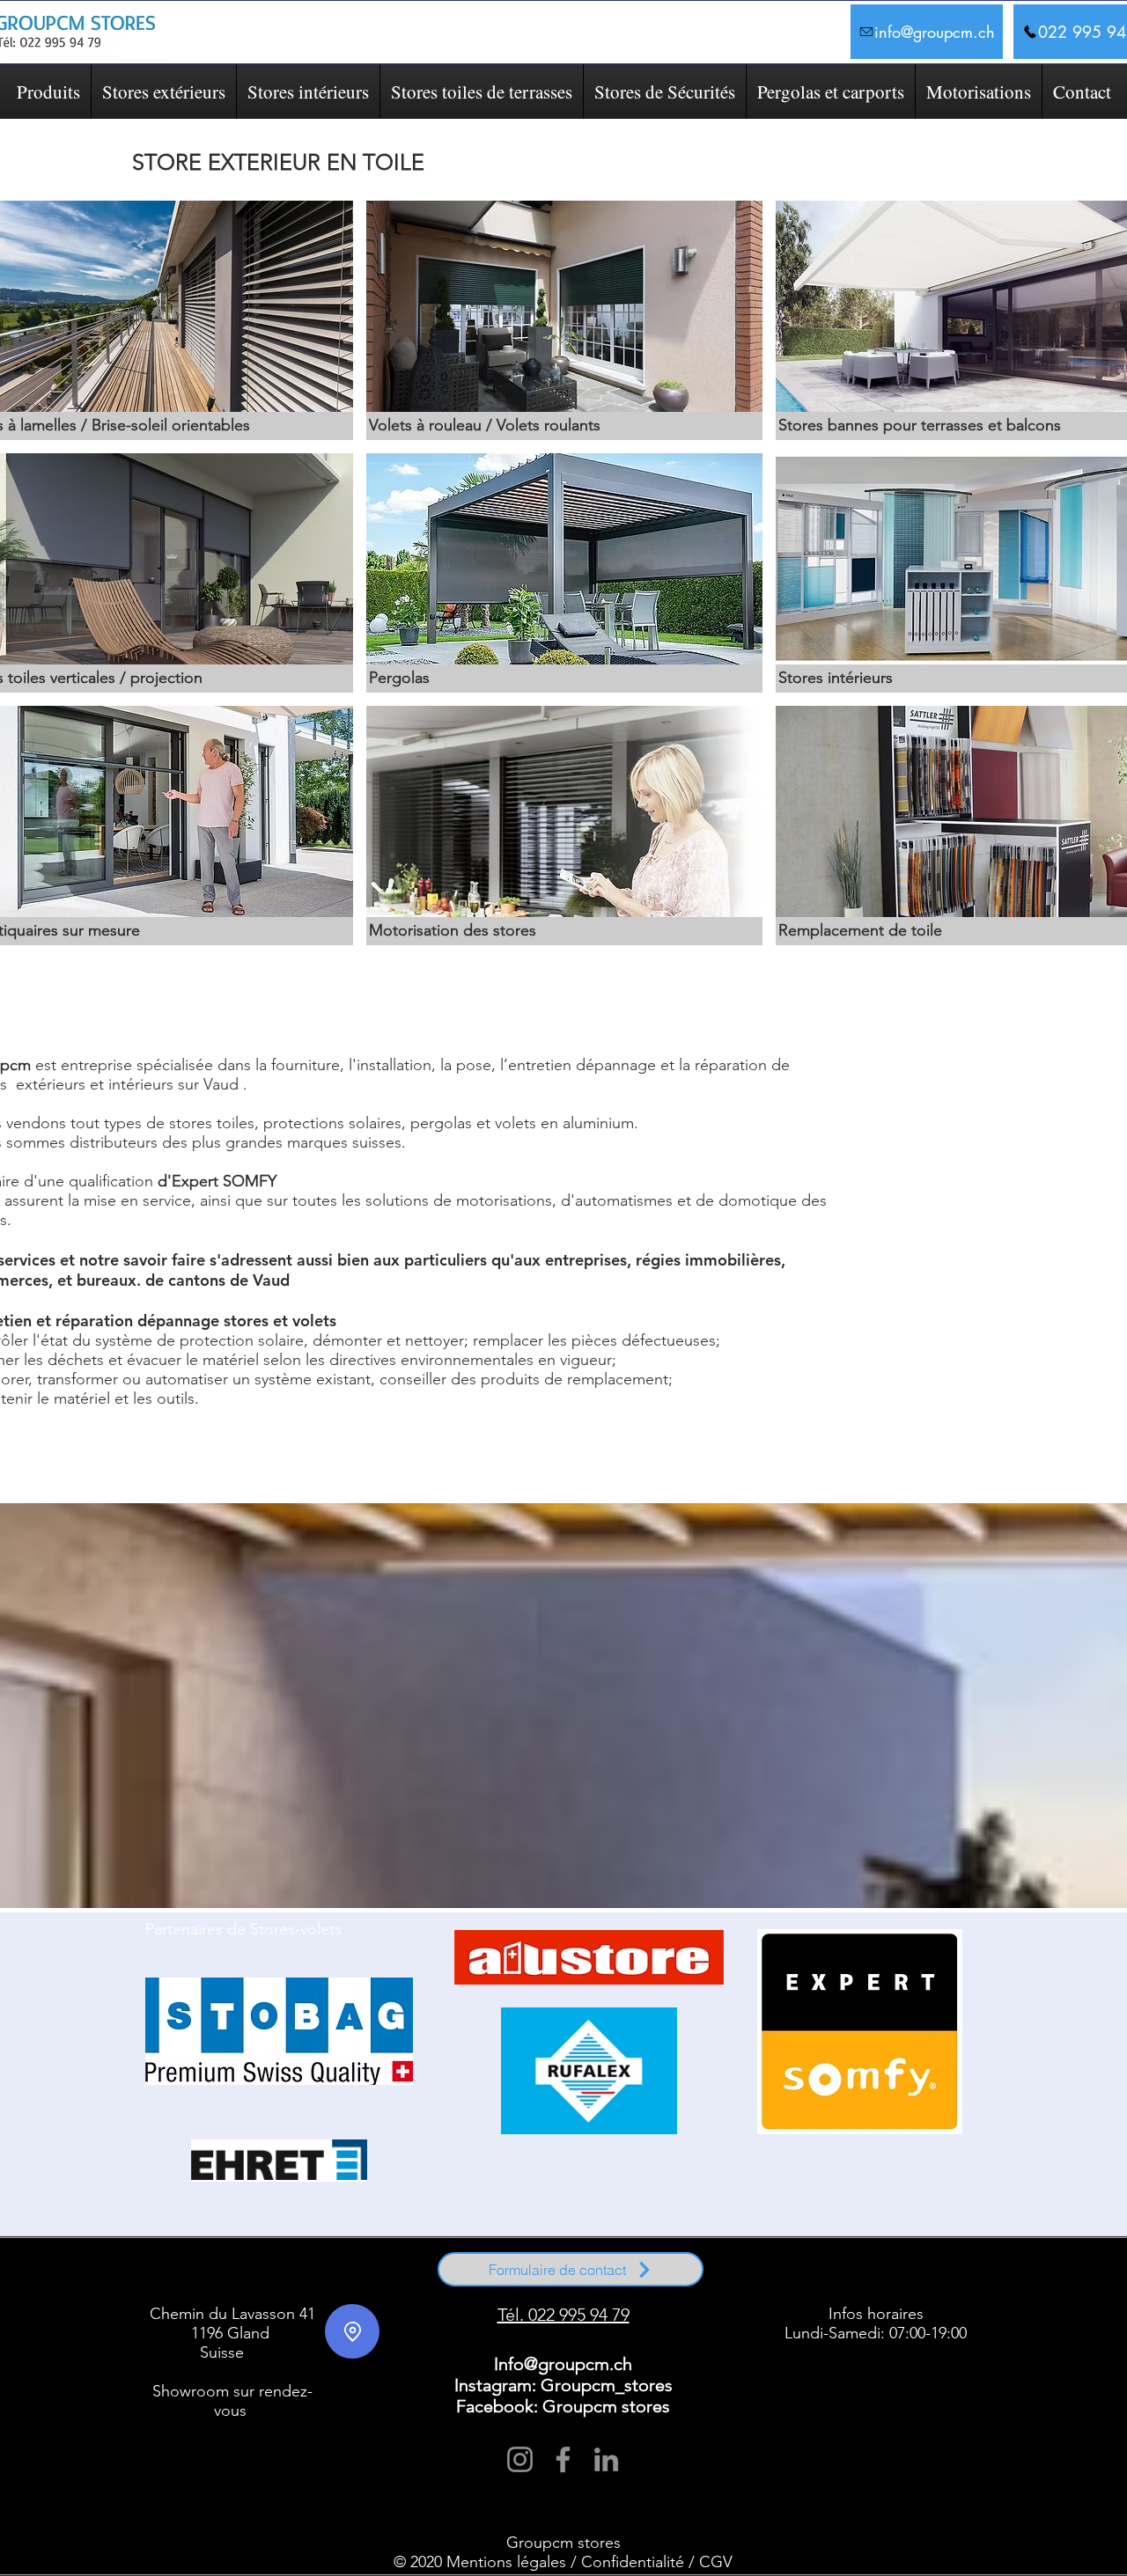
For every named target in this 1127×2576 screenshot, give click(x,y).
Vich (383, 2280)
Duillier (751, 2272)
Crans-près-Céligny (359, 2288)
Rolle (171, 2288)
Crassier (722, 2272)
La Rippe (965, 2272)
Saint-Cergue (254, 2280)
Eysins (776, 2272)
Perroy (493, 2288)
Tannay (337, 2280)
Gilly (628, 2288)
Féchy (702, 2288)
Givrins (888, 2272)
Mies (168, 2280)
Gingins (861, 2272)
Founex (802, 2272)
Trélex (362, 2280)
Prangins (216, 2280)
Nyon (189, 2280)
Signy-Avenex (301, 2280)
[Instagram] (520, 2459)
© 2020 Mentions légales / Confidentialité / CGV (563, 2562)
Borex (358, 2272)
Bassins (257, 2272)
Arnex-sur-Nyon (164, 2272)
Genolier (831, 2272)
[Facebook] (563, 2459)
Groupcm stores (563, 2543)
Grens (937, 2272)
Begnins (285, 2272)
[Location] (352, 2331)
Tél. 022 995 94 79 (563, 2315)
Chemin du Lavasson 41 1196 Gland (232, 2323)
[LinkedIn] (606, 2459)
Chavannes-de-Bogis (404, 2272)
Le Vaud (522, 2288)
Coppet (258, 2288)
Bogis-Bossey (323, 2272)
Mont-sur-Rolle (300, 2288)
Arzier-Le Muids (217, 2272)
